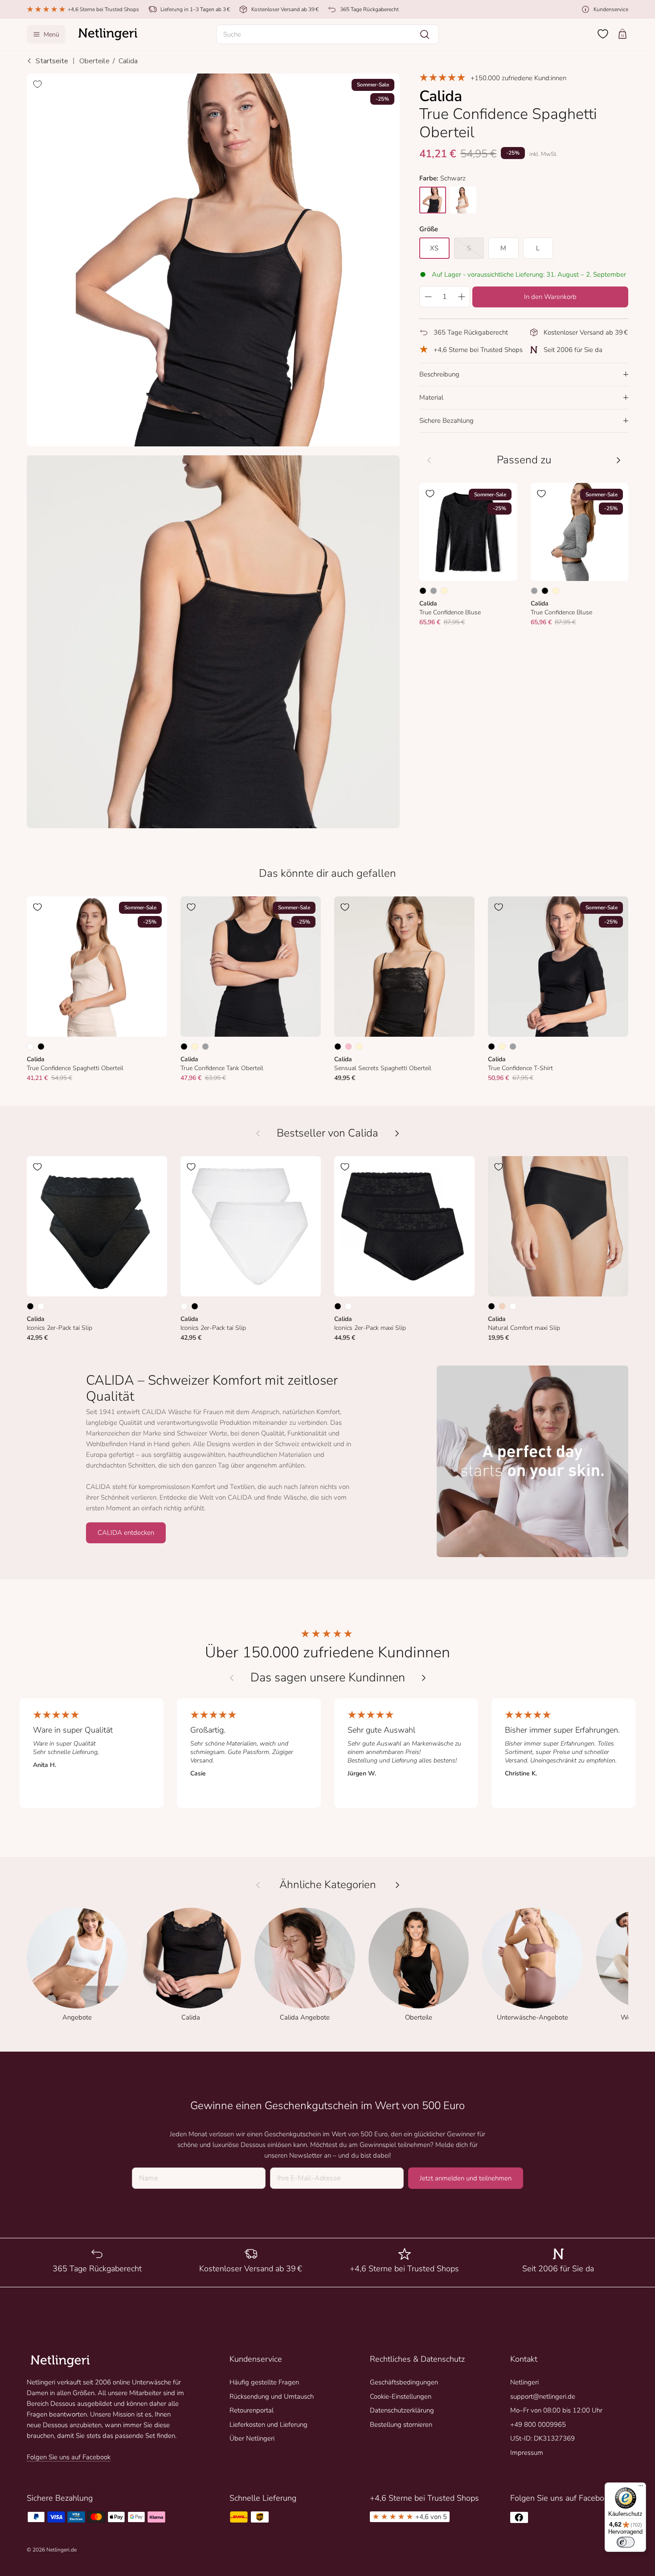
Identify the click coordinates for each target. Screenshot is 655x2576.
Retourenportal (252, 2410)
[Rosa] (348, 1047)
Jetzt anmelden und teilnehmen (466, 2178)
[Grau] (434, 591)
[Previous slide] (232, 1678)
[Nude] (502, 1306)
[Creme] (444, 591)
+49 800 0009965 (538, 2425)
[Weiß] (30, 1047)
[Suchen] (425, 34)
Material (431, 397)
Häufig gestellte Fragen (264, 2382)
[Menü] (641, 2488)
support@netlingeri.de (543, 2396)
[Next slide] (424, 1678)
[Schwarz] (423, 591)
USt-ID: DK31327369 (542, 2438)
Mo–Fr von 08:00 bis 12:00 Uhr (556, 2410)
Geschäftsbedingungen (404, 2382)
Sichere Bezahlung (446, 421)
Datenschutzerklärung (402, 2410)
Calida (128, 61)
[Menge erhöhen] (462, 297)
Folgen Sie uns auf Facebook (69, 2457)
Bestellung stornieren (401, 2425)
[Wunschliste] (603, 34)
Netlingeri (524, 2382)
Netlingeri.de (61, 2550)
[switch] (626, 2542)
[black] (433, 200)
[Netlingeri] (108, 34)
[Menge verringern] (428, 297)
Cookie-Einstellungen (401, 2396)
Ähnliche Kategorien (328, 1885)
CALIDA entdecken (126, 1533)
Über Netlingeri (252, 2438)
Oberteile (94, 61)
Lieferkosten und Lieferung (268, 2425)
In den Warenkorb (550, 297)
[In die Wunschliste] (37, 84)
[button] (327, 34)
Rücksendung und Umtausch (272, 2396)
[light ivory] (463, 200)
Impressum (527, 2453)
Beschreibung (439, 374)
